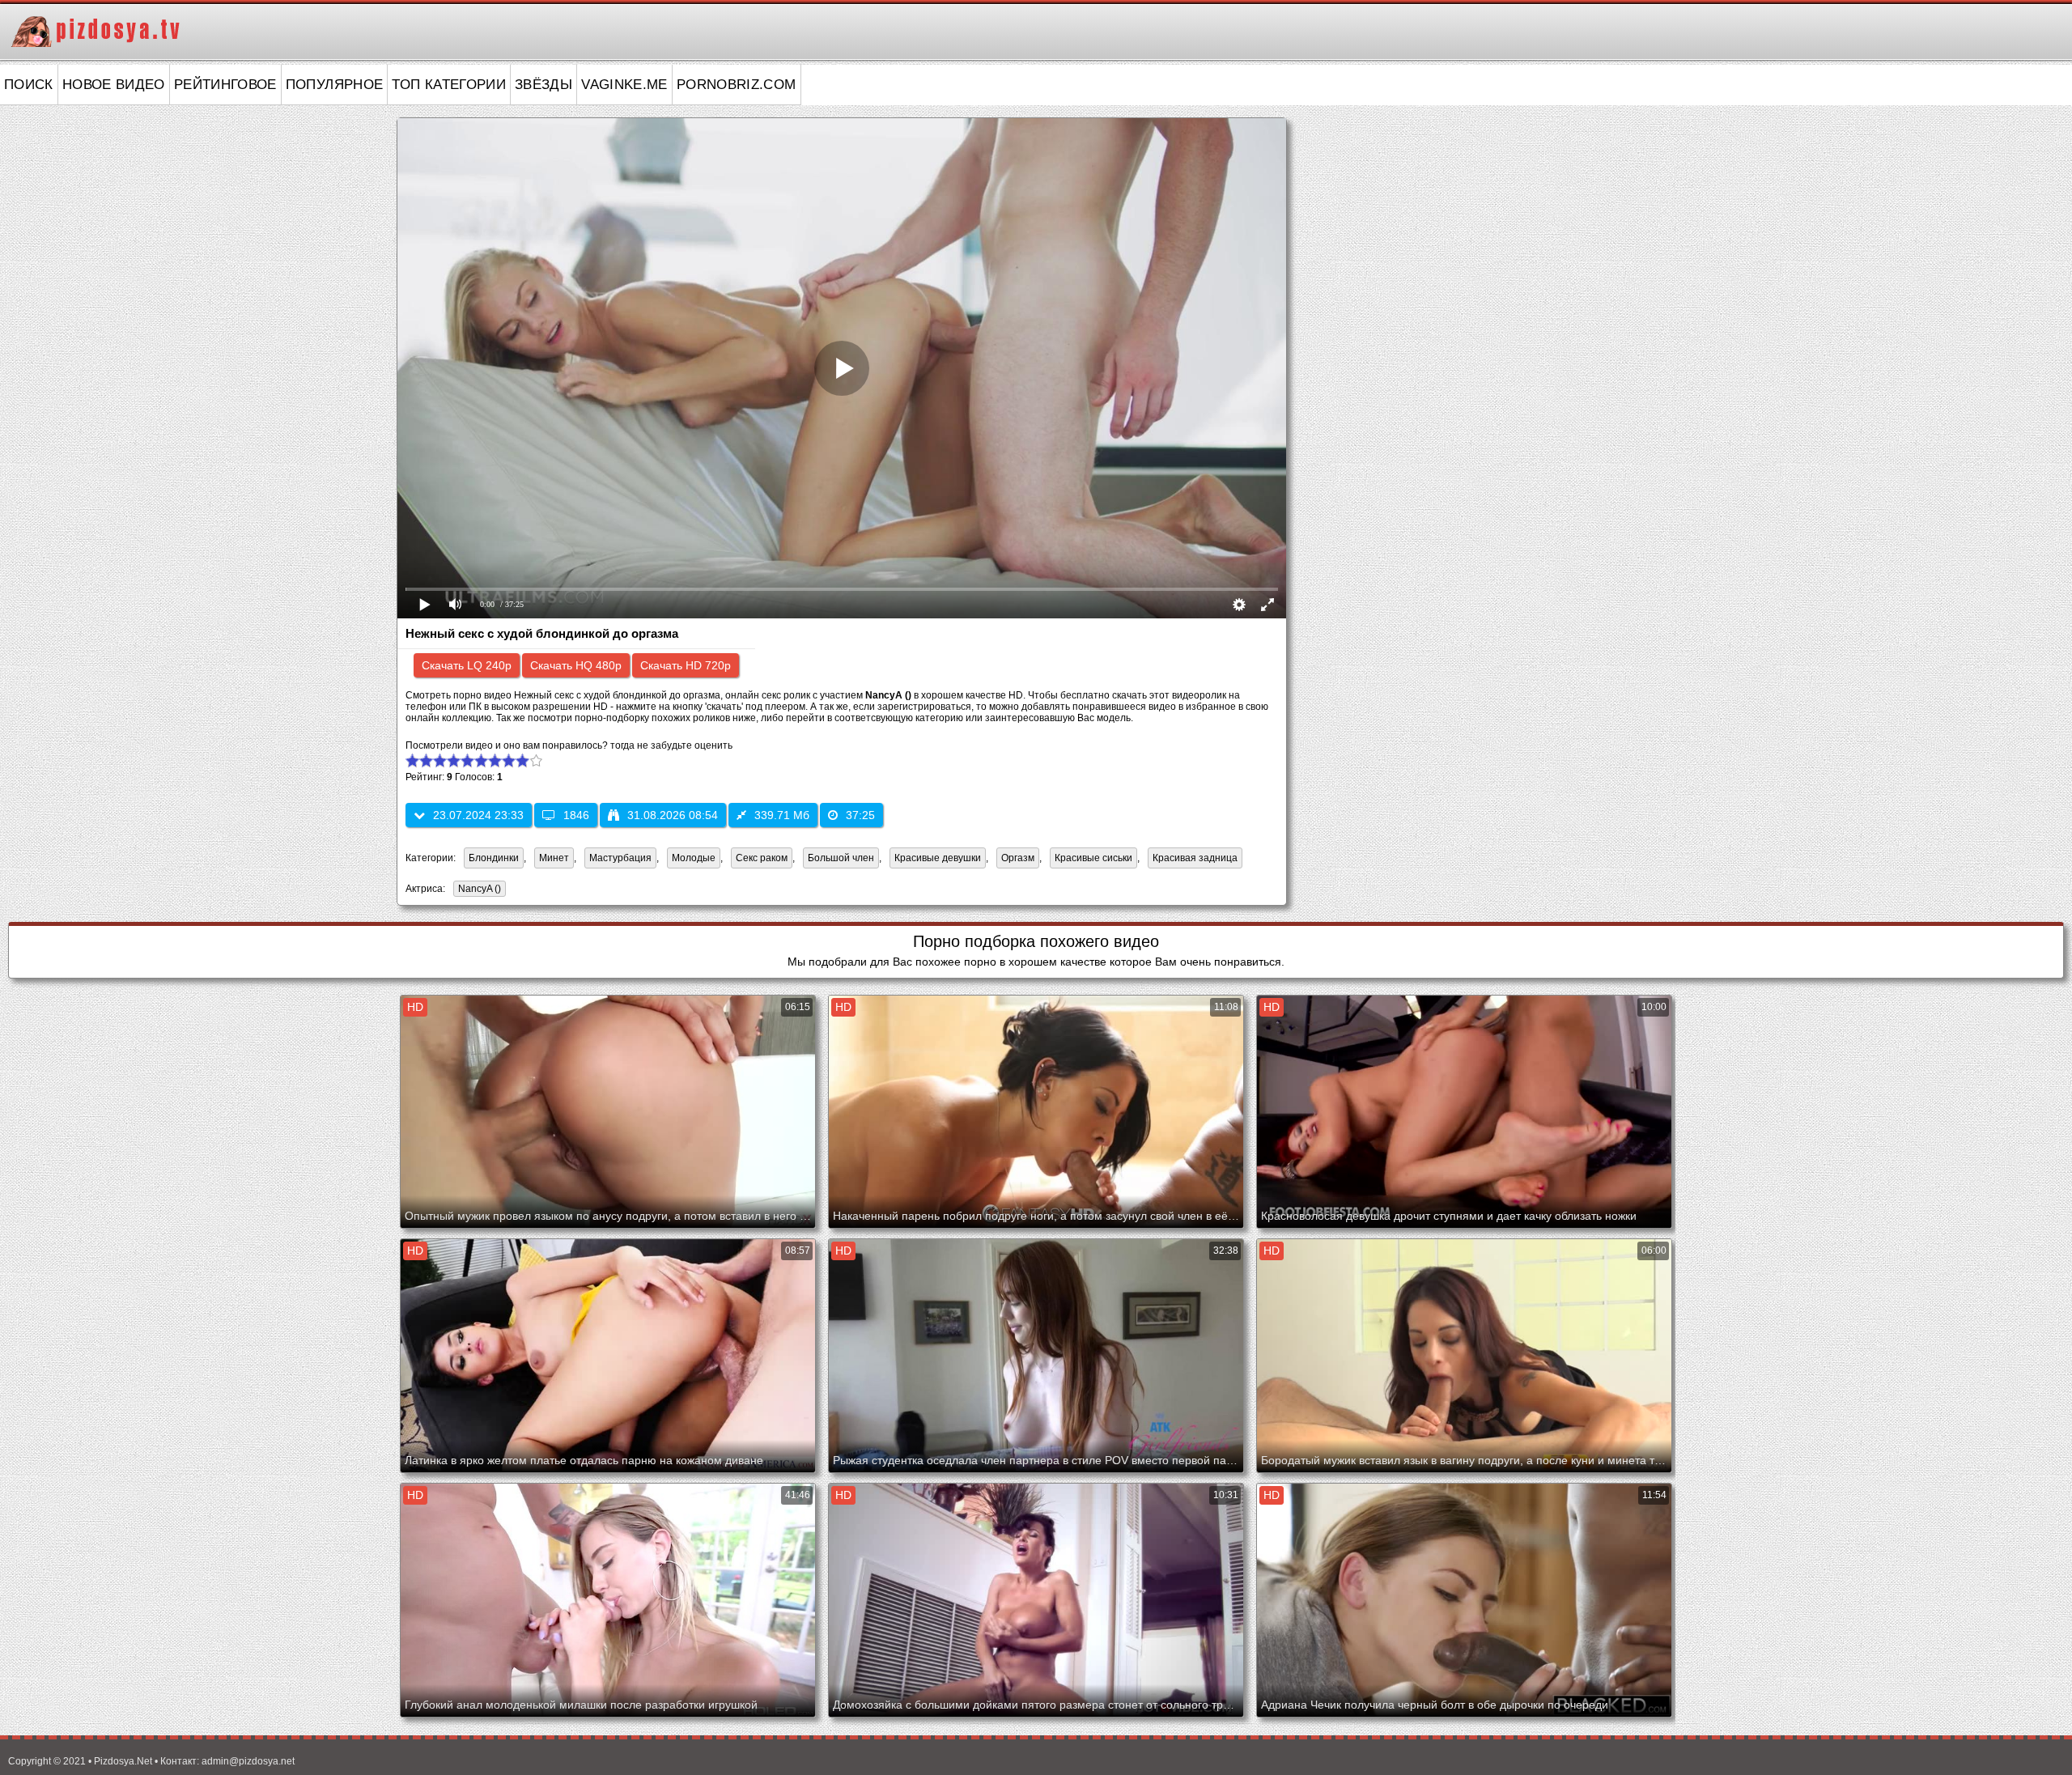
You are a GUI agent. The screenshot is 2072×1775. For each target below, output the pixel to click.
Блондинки (494, 858)
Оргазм (1018, 858)
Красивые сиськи (1093, 858)
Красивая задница (1195, 858)
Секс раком (762, 858)
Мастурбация (620, 858)
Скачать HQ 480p (576, 665)
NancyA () (480, 889)
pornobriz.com (737, 85)
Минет (554, 858)
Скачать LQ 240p (467, 665)
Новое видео (114, 85)
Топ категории (449, 85)
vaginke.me (624, 85)
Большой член (841, 858)
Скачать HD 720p (686, 665)
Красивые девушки (938, 858)
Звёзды (543, 85)
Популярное (335, 85)
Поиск (29, 85)
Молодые (694, 858)
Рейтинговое (225, 85)
